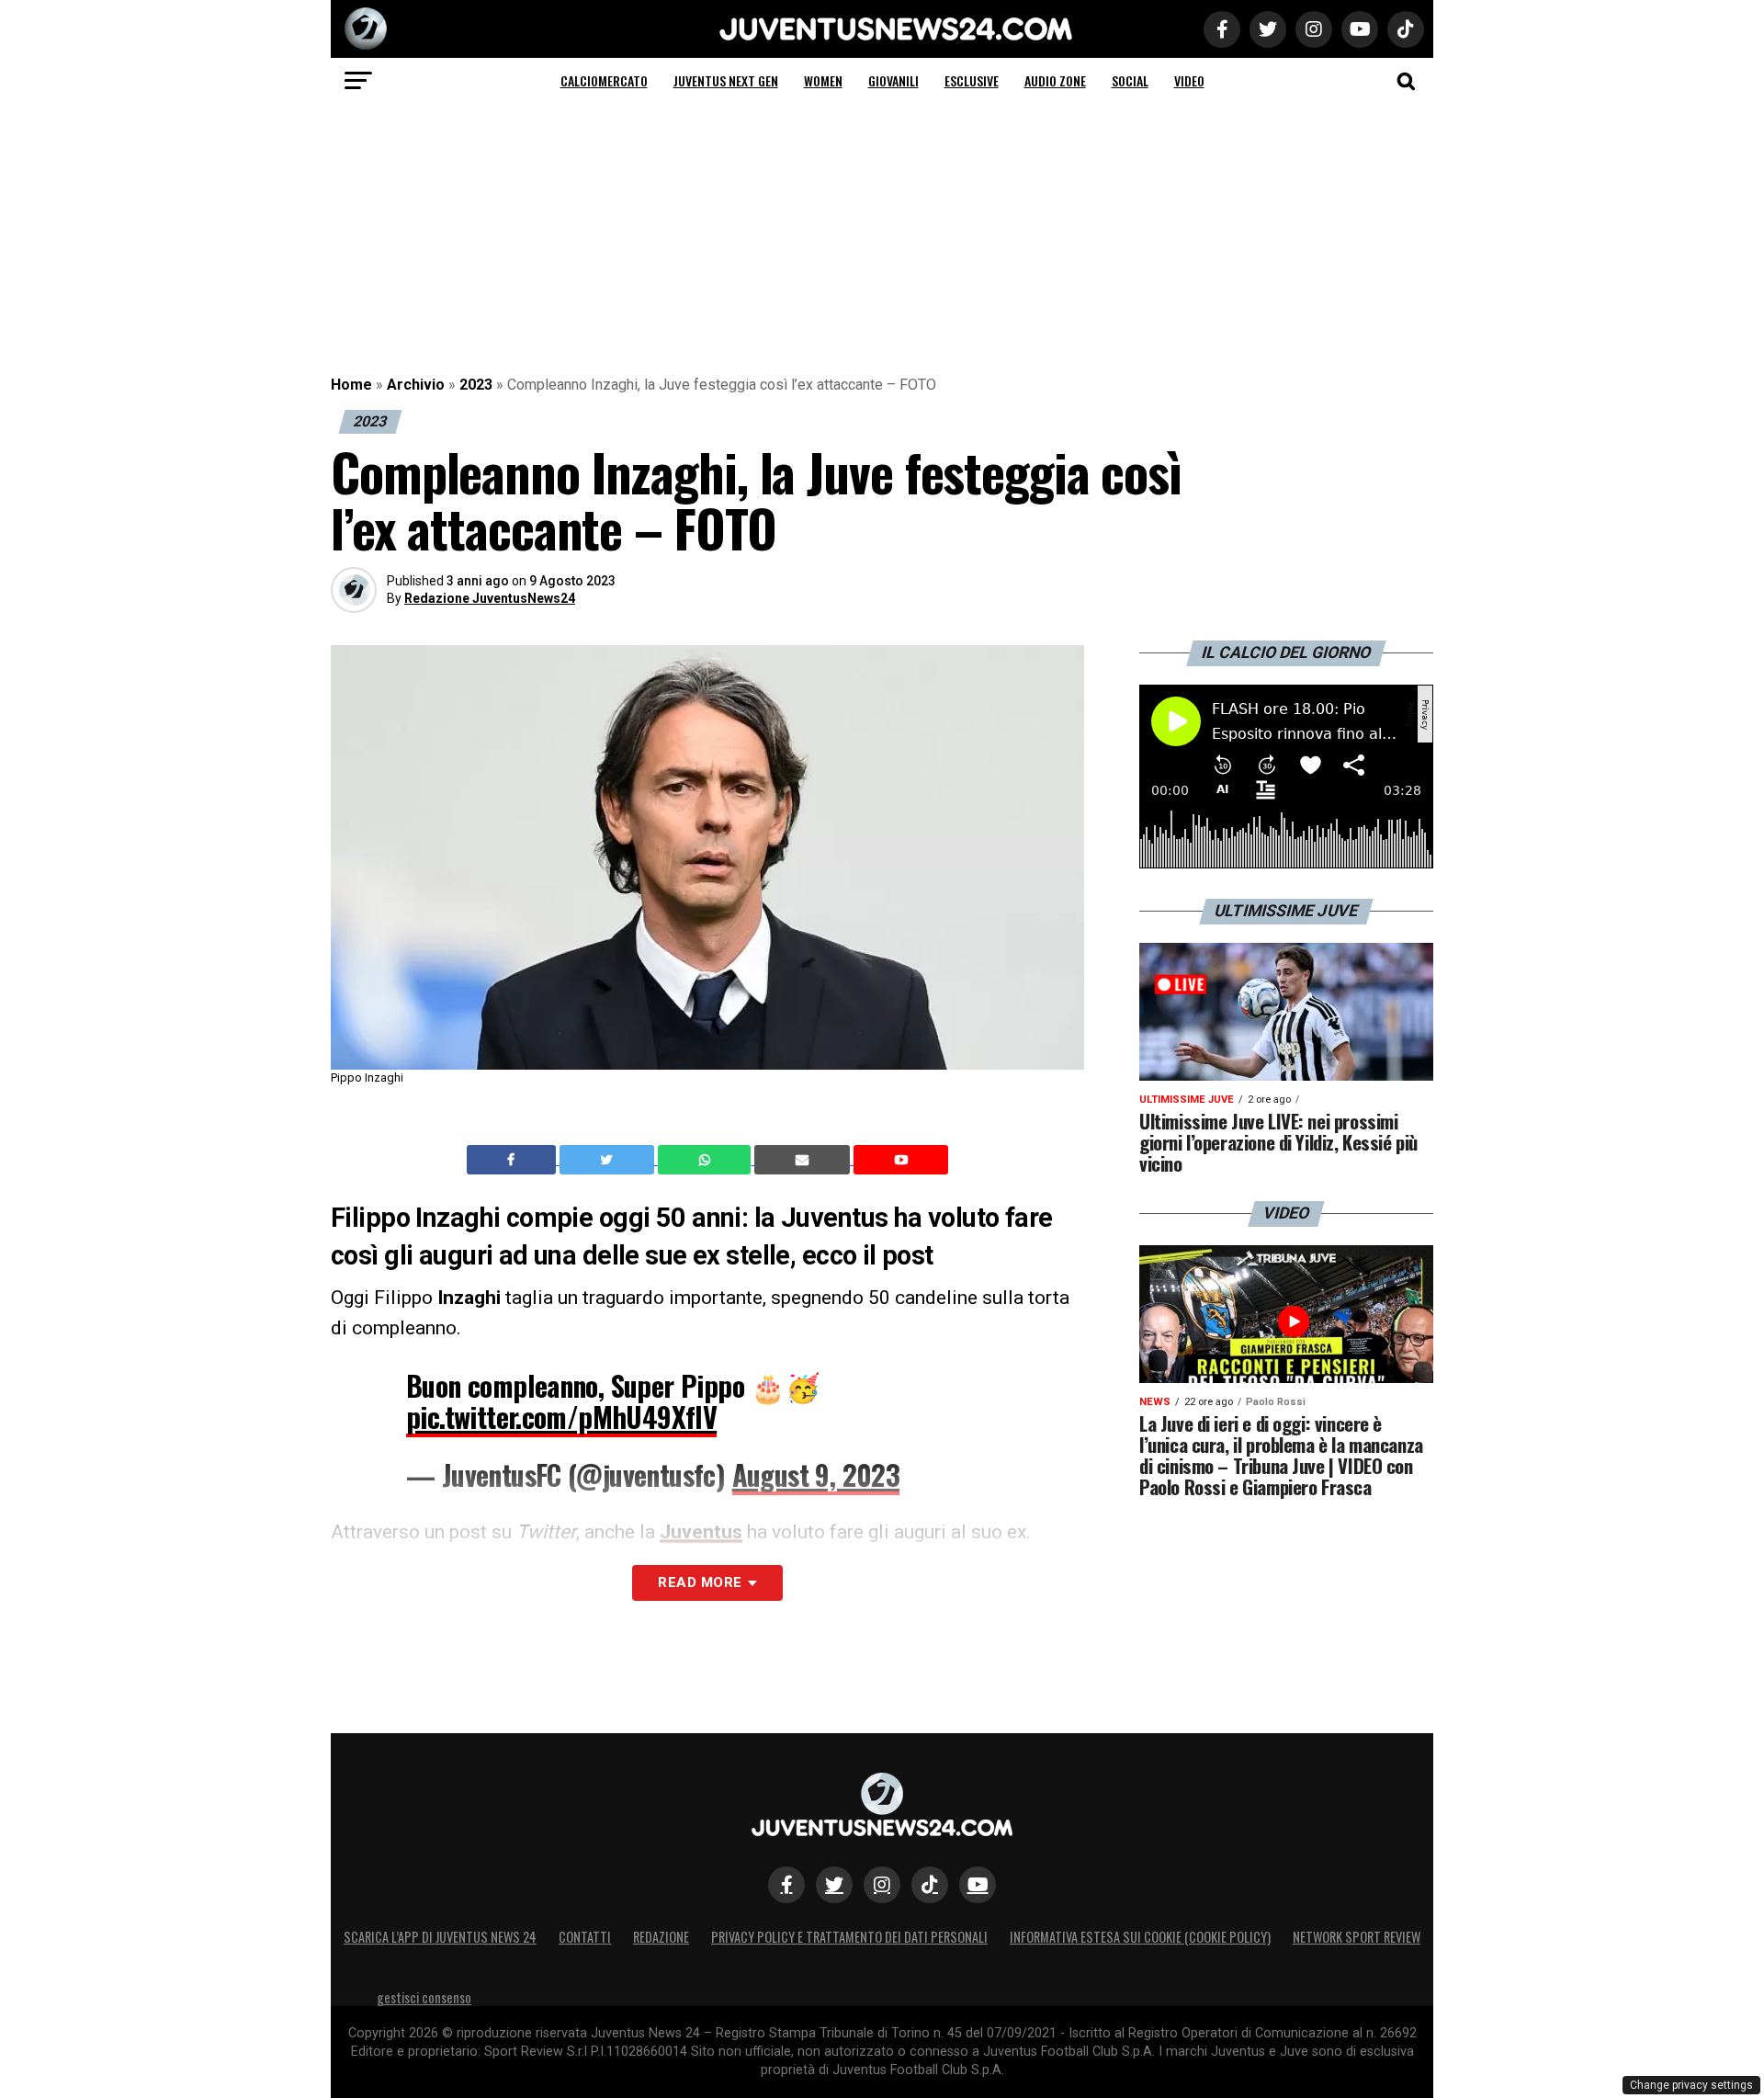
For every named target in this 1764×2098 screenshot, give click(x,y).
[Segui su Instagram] (882, 1885)
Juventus (701, 1532)
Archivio (416, 385)
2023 (476, 385)
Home (351, 385)
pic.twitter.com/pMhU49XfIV (561, 1417)
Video (1189, 80)
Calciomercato (604, 80)
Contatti (585, 1937)
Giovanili (893, 80)
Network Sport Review (1357, 1937)
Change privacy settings (1691, 2085)
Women (823, 80)
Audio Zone (1055, 80)
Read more (700, 1582)
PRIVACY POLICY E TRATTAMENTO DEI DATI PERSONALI (849, 1937)
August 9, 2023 (816, 1474)
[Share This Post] (707, 1160)
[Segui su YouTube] (978, 1885)
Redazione (661, 1937)
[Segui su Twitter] (834, 1885)
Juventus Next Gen (726, 80)
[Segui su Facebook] (786, 1885)
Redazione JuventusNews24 (490, 598)
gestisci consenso (424, 1997)
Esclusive (972, 80)
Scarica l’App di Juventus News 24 (440, 1937)
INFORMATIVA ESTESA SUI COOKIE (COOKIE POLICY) (1140, 1937)
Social (1130, 80)
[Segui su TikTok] (930, 1885)
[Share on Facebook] (514, 1160)
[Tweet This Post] (609, 1160)
